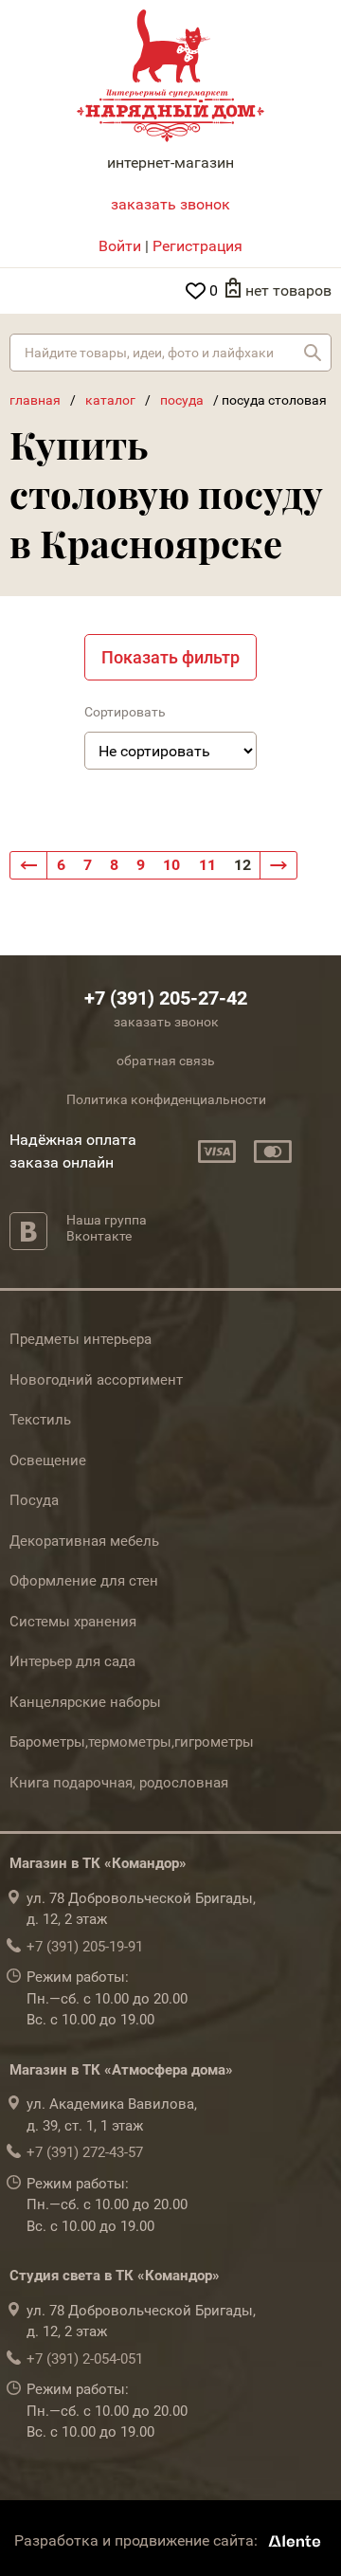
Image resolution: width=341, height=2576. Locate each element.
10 (171, 865)
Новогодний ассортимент (96, 1380)
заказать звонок (170, 204)
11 (207, 865)
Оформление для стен (84, 1581)
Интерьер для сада (72, 1661)
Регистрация (197, 246)
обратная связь (166, 1061)
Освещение (48, 1460)
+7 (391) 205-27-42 (166, 998)
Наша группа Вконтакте (107, 1228)
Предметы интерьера (81, 1339)
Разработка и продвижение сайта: (138, 2540)
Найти (313, 353)
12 (242, 865)
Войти (120, 246)
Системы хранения (73, 1622)
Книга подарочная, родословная (119, 1783)
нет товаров (288, 290)
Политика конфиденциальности (166, 1099)
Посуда (34, 1500)
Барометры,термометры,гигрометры (132, 1742)
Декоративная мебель (84, 1541)
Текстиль (40, 1420)
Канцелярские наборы (85, 1702)
